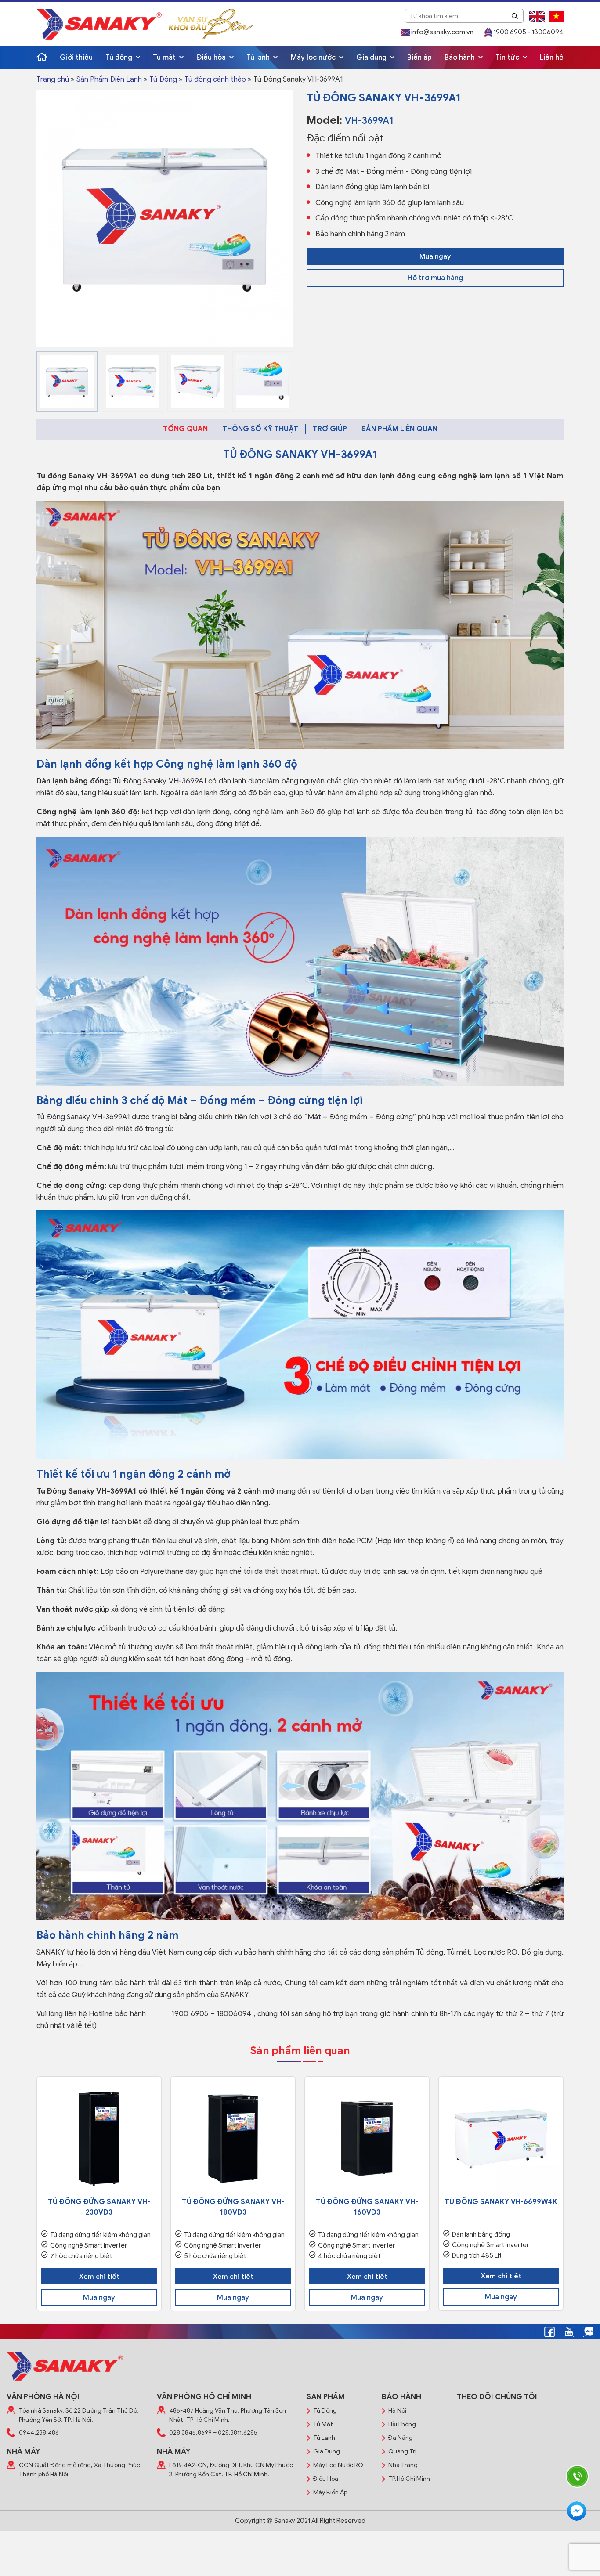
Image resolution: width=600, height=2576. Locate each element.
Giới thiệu (76, 58)
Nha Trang (403, 2465)
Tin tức (508, 58)
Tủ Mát (323, 2424)
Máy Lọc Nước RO (338, 2465)
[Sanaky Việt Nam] (99, 24)
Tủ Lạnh (324, 2438)
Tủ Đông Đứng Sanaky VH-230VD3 (99, 2207)
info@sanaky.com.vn (442, 32)
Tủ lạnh (259, 58)
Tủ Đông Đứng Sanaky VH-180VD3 (233, 2207)
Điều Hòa (326, 2479)
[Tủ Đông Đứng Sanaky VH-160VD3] (367, 2139)
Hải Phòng (402, 2424)
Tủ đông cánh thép (215, 79)
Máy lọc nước (314, 58)
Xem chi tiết (99, 2277)
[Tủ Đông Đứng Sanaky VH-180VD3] (233, 2139)
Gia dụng (372, 58)
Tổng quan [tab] (185, 429)
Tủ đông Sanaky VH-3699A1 (87, 476)
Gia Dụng (327, 2452)
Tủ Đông (163, 79)
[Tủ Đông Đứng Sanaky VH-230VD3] (99, 2139)
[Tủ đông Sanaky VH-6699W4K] (501, 2139)
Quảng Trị (402, 2452)
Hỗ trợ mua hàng (435, 278)
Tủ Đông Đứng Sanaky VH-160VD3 (367, 2207)
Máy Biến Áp (330, 2492)
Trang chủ (53, 79)
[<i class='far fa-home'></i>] (42, 58)
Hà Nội (397, 2411)
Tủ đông (120, 58)
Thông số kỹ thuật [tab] (260, 429)
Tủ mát (165, 58)
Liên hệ (552, 58)
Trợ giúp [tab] (330, 429)
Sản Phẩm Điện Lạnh (109, 79)
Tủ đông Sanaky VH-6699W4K (501, 2202)
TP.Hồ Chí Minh (409, 2479)
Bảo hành (461, 58)
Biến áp (419, 58)
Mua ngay (435, 256)
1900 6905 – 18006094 (210, 2014)
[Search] (515, 16)
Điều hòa (212, 58)
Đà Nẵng (401, 2438)
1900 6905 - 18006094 (528, 32)
